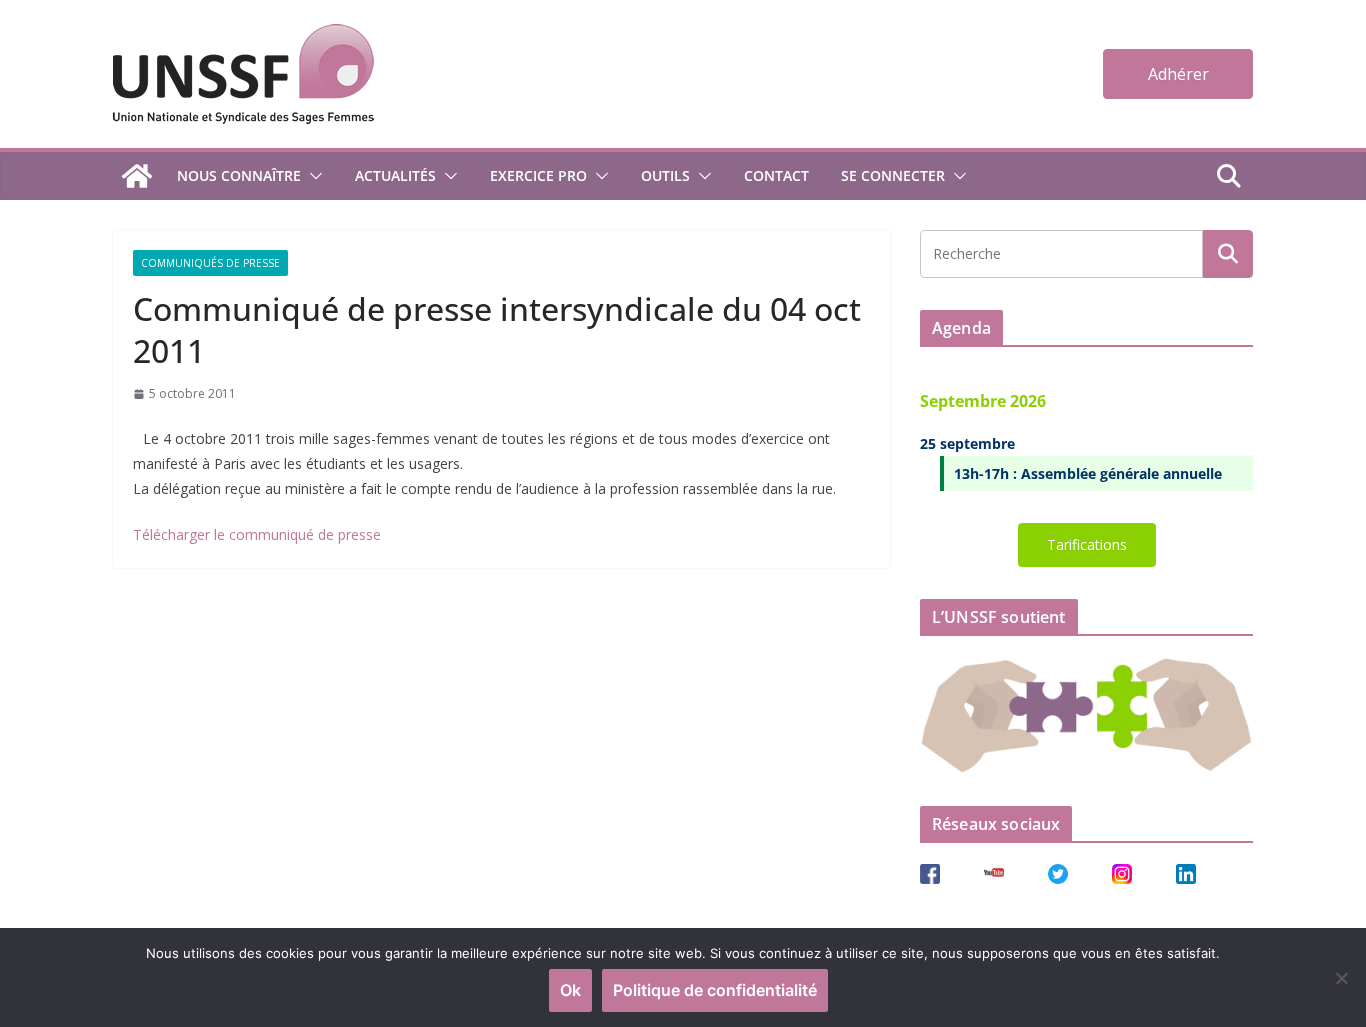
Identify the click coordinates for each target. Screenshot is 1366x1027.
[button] (312, 176)
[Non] (1341, 978)
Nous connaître (239, 175)
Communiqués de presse (210, 263)
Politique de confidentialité (715, 990)
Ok (570, 990)
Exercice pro (538, 175)
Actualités (395, 175)
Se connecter (893, 175)
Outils (665, 175)
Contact (776, 175)
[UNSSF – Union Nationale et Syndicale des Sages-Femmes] (137, 176)
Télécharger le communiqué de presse (257, 534)
